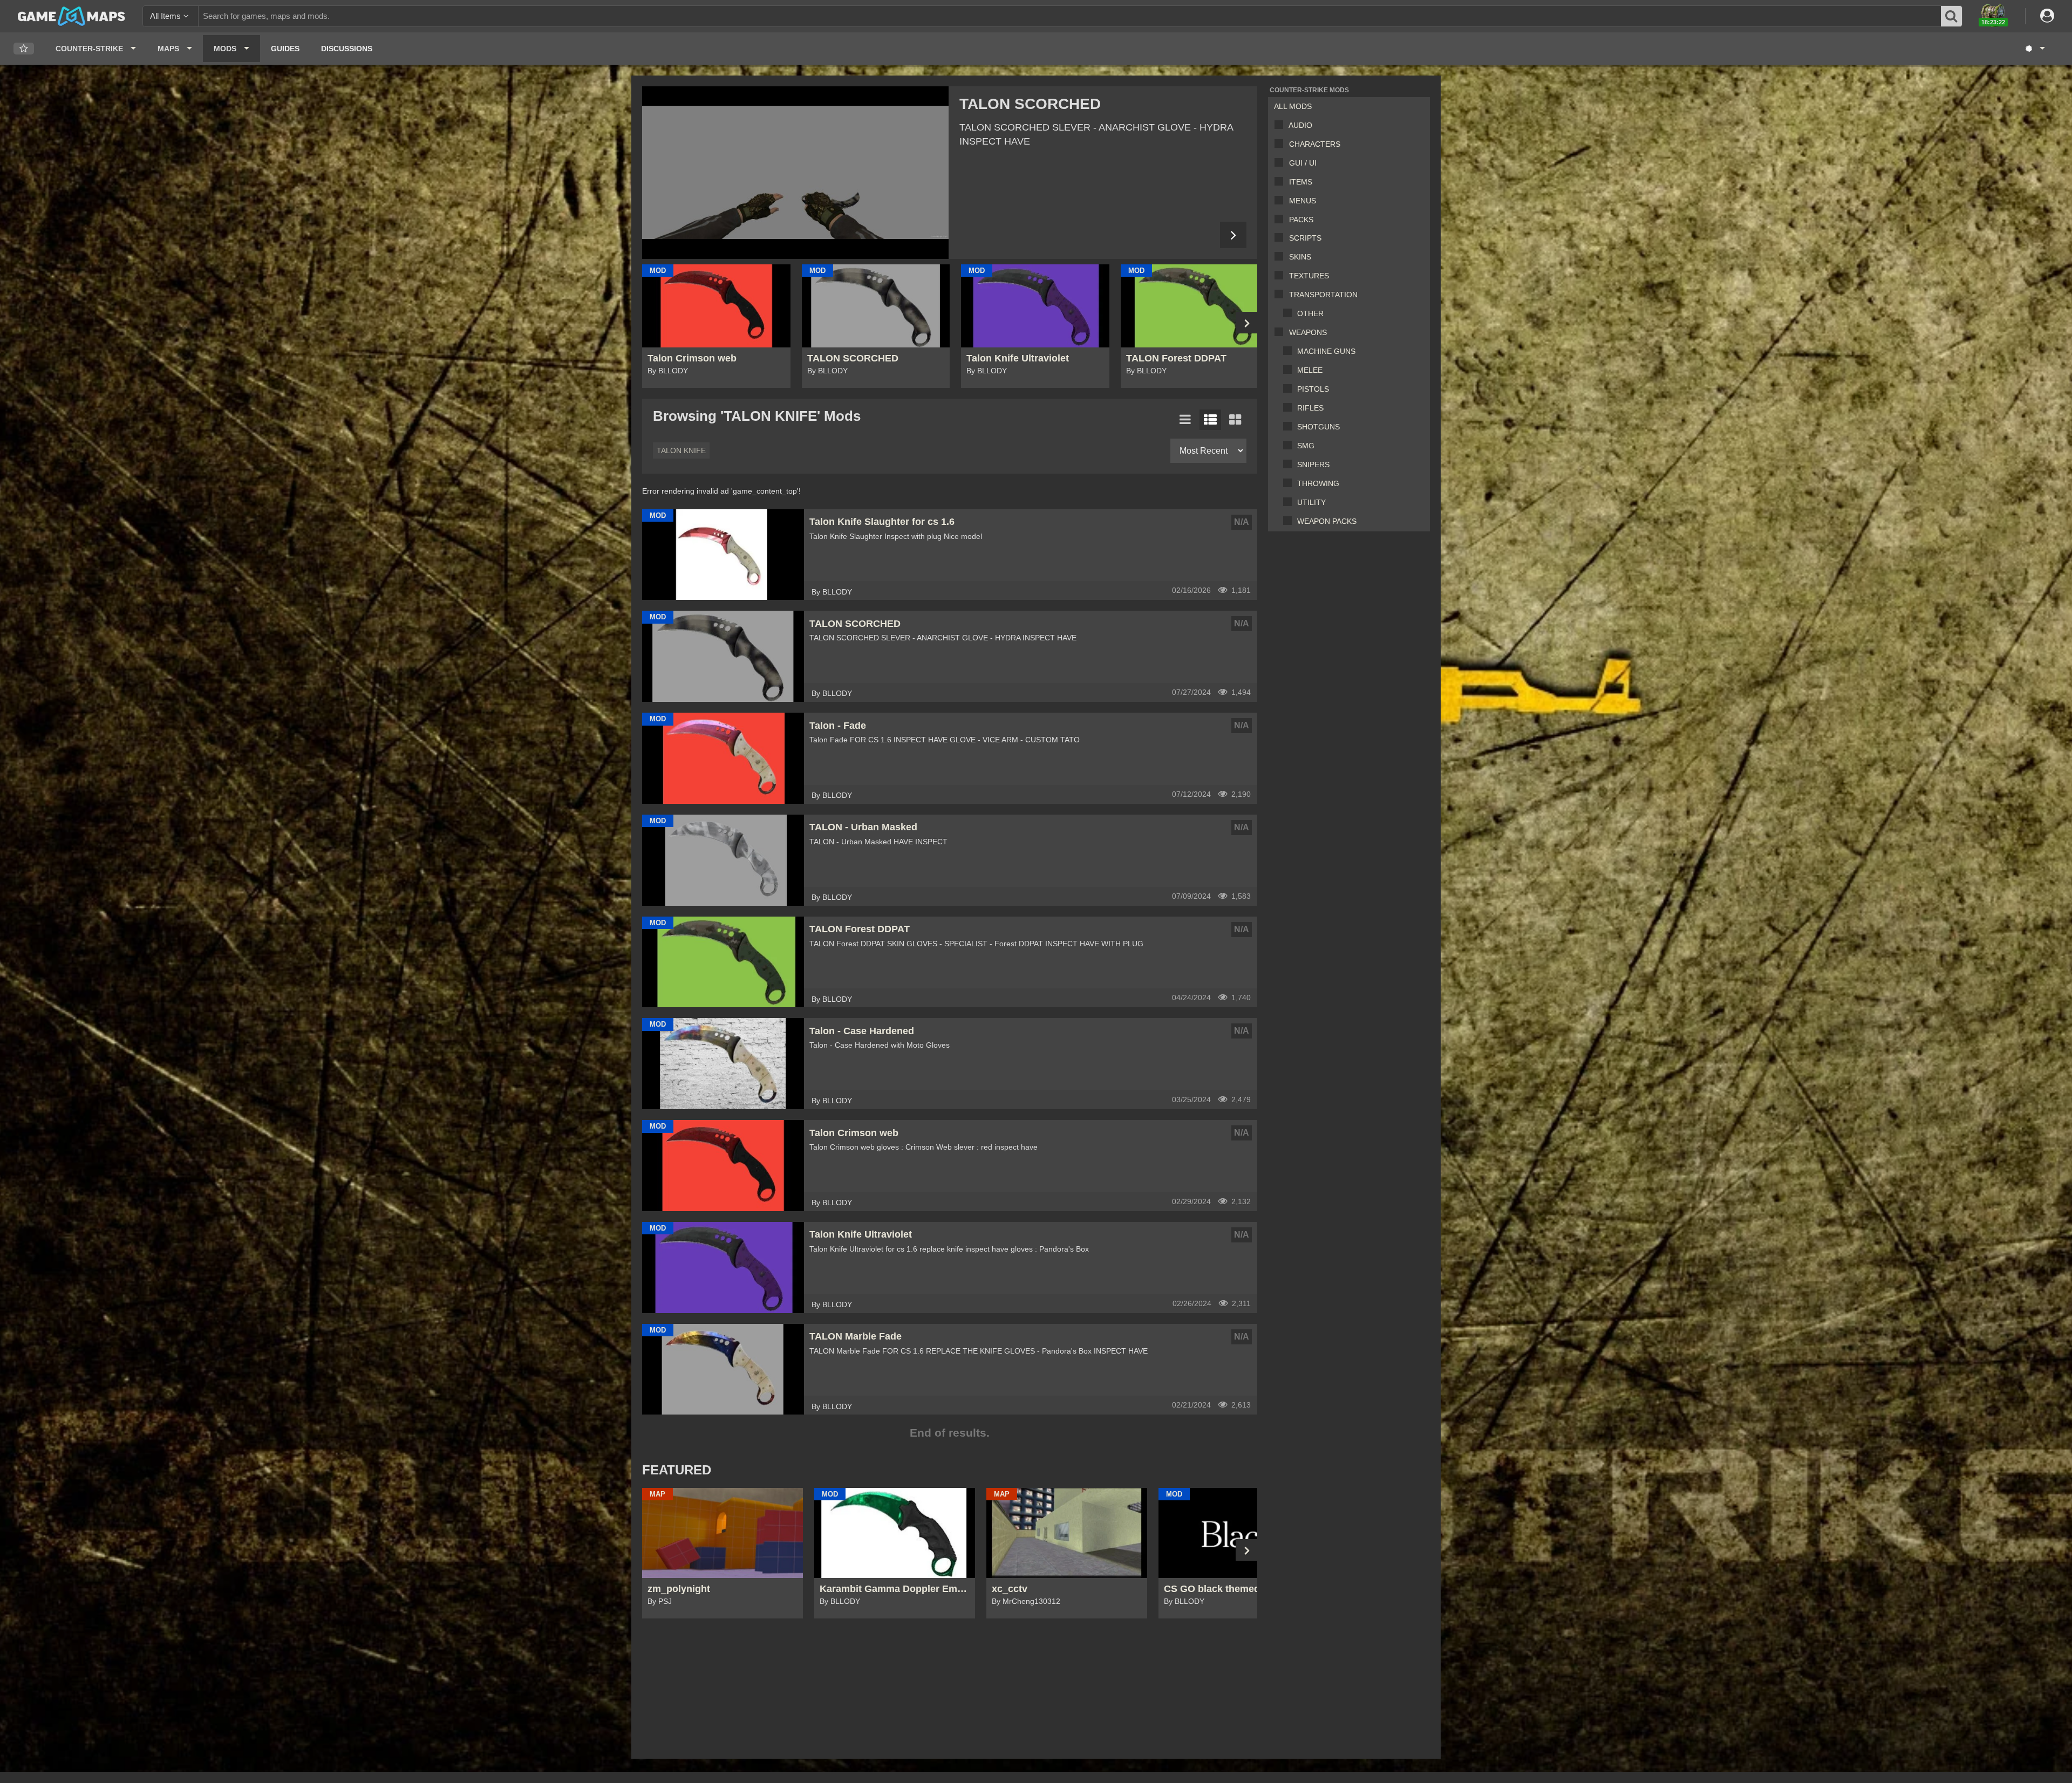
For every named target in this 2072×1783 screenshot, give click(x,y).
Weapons (1308, 332)
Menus (1303, 201)
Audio (1300, 125)
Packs (1301, 220)
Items (1301, 182)
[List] (1185, 420)
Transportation (1323, 295)
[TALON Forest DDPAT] (795, 173)
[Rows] (1210, 420)
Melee (1310, 370)
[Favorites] (24, 49)
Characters (1315, 144)
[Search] (1952, 16)
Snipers (1313, 464)
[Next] (1233, 235)
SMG (1306, 446)
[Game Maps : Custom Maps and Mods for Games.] (71, 16)
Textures (1309, 276)
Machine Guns (1326, 351)
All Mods (1293, 106)
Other (1310, 313)
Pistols (1313, 389)
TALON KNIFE (681, 450)
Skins (1300, 257)
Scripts (1305, 238)
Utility (1311, 502)
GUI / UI (1303, 163)
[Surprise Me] (2034, 49)
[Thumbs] (1235, 420)
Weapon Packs (1327, 521)
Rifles (1310, 408)
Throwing (1318, 483)
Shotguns (1318, 427)
